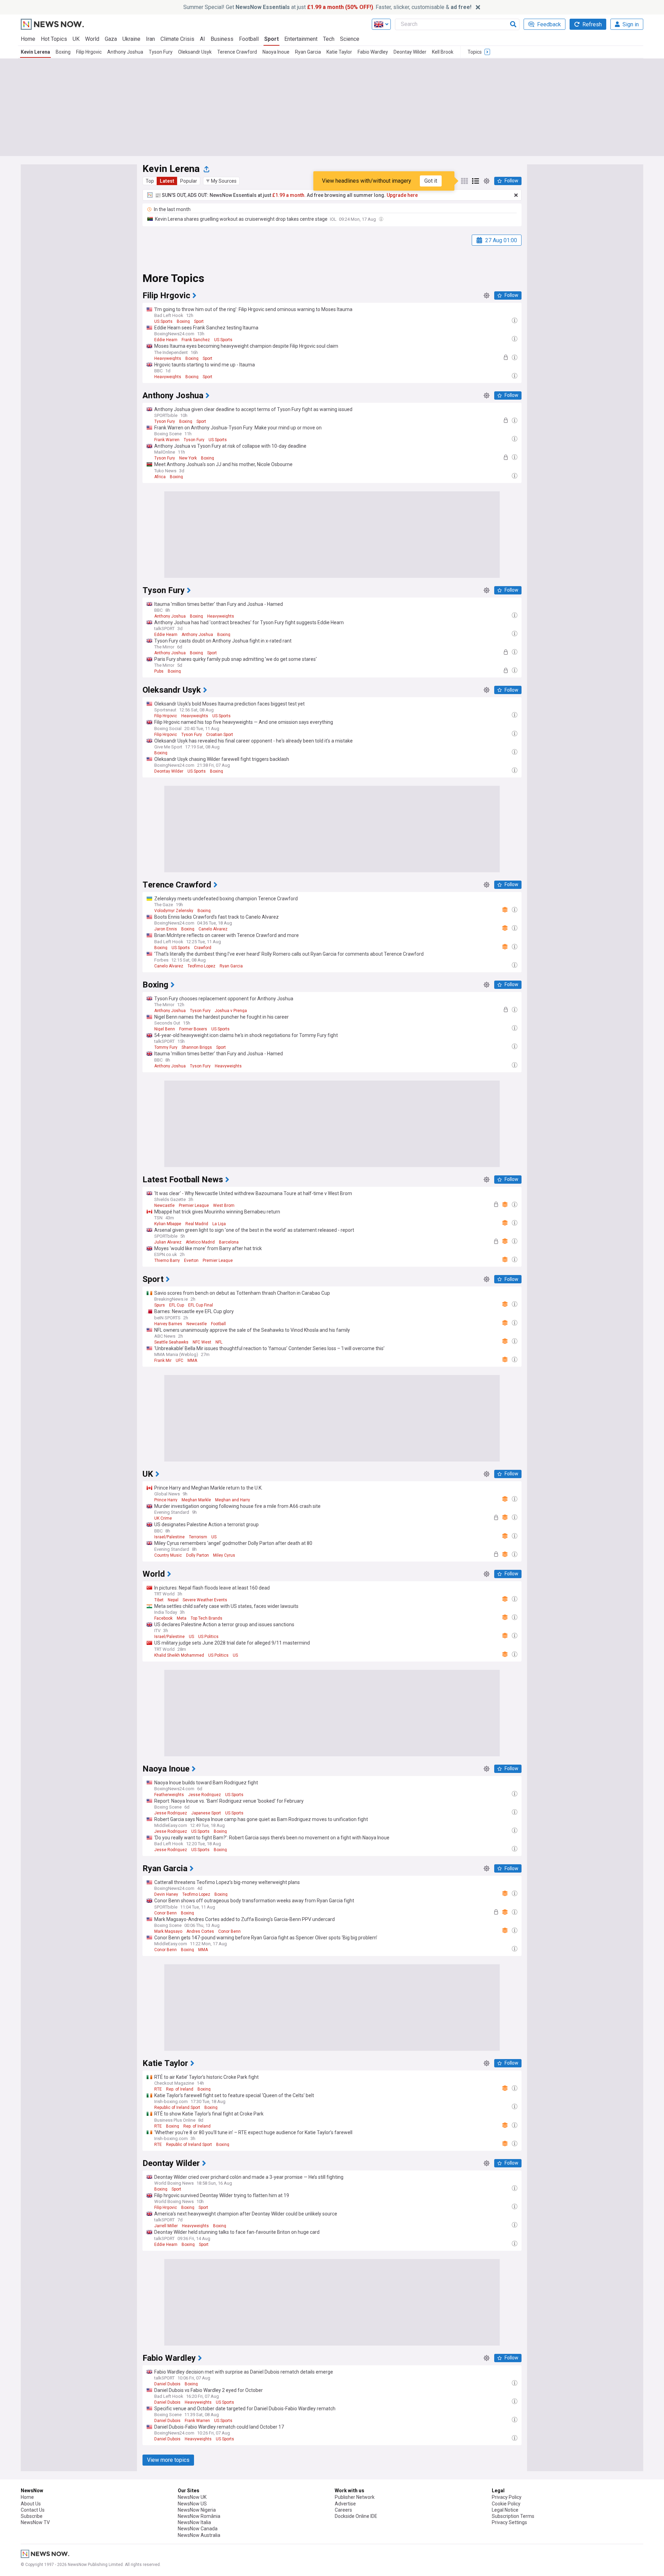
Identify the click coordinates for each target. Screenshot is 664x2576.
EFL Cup (177, 1305)
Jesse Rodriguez (205, 1795)
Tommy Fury (166, 1047)
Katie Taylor (339, 52)
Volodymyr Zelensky (174, 911)
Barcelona (229, 1242)
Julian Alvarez (168, 1242)
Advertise (345, 2504)
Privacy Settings (509, 2522)
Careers (343, 2510)
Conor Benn (165, 1913)
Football (249, 39)
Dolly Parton (197, 1555)
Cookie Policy (506, 2504)
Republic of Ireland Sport (177, 2108)
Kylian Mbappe (168, 1224)
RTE (158, 2089)
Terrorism (198, 1537)
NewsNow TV (35, 2522)
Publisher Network (355, 2497)
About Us (31, 2504)
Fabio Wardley (373, 52)
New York (188, 458)
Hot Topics (54, 39)
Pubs (159, 671)
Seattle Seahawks (171, 1342)
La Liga (219, 1224)
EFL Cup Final (201, 1305)
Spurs (160, 1305)
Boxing (63, 52)
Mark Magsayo (168, 1931)
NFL (219, 1342)
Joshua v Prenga (231, 1011)
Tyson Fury (161, 52)
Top (150, 181)
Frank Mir (163, 1360)
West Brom (224, 1205)
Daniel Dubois (167, 2384)
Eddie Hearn (166, 340)
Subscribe (32, 2516)
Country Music (168, 1555)
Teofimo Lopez (201, 966)
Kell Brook (443, 52)
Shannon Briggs (197, 1047)
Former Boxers (193, 1029)
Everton (191, 1260)
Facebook (163, 1618)
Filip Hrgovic (89, 52)
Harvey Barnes (168, 1324)
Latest (167, 181)
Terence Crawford (237, 52)
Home (28, 39)
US (214, 1537)
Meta (182, 1618)
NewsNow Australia (199, 2535)
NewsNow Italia (194, 2522)
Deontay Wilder (410, 52)
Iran (150, 39)
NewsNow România (199, 2516)
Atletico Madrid (200, 1242)
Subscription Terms (513, 2516)
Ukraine (131, 39)
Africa (160, 477)
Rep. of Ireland (180, 2089)
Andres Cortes (200, 1931)
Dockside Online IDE (356, 2516)
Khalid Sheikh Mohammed (179, 1655)
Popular (189, 181)
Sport (271, 39)
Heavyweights (168, 358)
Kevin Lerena (35, 52)
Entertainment (301, 39)
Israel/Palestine (169, 1537)
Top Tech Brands (206, 1618)
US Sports (163, 321)
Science (350, 39)
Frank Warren (167, 440)
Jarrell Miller (166, 2226)
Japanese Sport (206, 1813)
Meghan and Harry (233, 1500)
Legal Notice (505, 2510)
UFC (179, 1360)
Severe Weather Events (205, 1600)
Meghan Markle (196, 1500)
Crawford (203, 948)
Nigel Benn (165, 1029)
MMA (192, 1360)
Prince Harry (166, 1500)
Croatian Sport (220, 735)
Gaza (111, 39)
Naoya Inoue (276, 52)
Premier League (194, 1205)
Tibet (159, 1600)
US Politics (208, 1637)
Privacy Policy (507, 2497)
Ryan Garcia (308, 52)
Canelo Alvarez (213, 929)
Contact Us (33, 2510)
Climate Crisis (177, 39)
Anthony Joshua (125, 52)
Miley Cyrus (224, 1555)
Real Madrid (197, 1224)
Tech (329, 39)
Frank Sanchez (196, 340)
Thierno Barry (167, 1260)
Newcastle (164, 1205)
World (92, 39)
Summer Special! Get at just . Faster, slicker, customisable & (327, 7)
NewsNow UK (192, 2497)
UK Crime (163, 1518)
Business (222, 39)
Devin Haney (166, 1894)
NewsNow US (192, 2504)
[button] (221, 181)
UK (76, 39)
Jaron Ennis (166, 929)
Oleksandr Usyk (195, 52)
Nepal (173, 1600)
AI (202, 39)
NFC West (202, 1342)
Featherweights (169, 1795)
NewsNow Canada (198, 2529)
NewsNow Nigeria (197, 2510)
